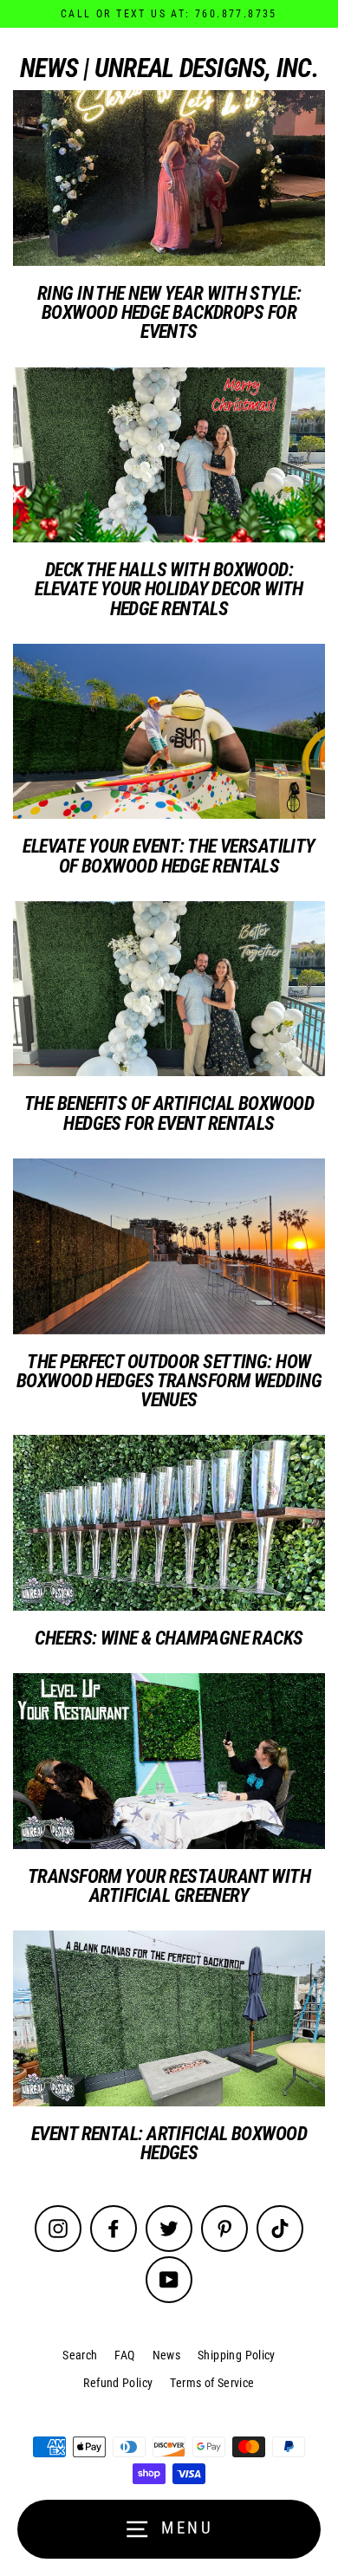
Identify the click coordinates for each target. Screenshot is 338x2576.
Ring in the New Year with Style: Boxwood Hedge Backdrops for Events (169, 312)
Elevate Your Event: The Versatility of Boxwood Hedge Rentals (169, 855)
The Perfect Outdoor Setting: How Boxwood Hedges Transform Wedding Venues (169, 1381)
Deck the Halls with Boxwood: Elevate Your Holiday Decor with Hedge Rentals (169, 589)
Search (80, 2355)
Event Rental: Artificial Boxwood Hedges (169, 2143)
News (167, 2355)
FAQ (124, 2355)
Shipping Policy (237, 2355)
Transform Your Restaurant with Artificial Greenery (169, 1885)
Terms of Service (212, 2383)
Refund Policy (118, 2383)
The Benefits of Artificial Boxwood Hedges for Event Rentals (169, 1113)
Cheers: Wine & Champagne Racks (169, 1638)
